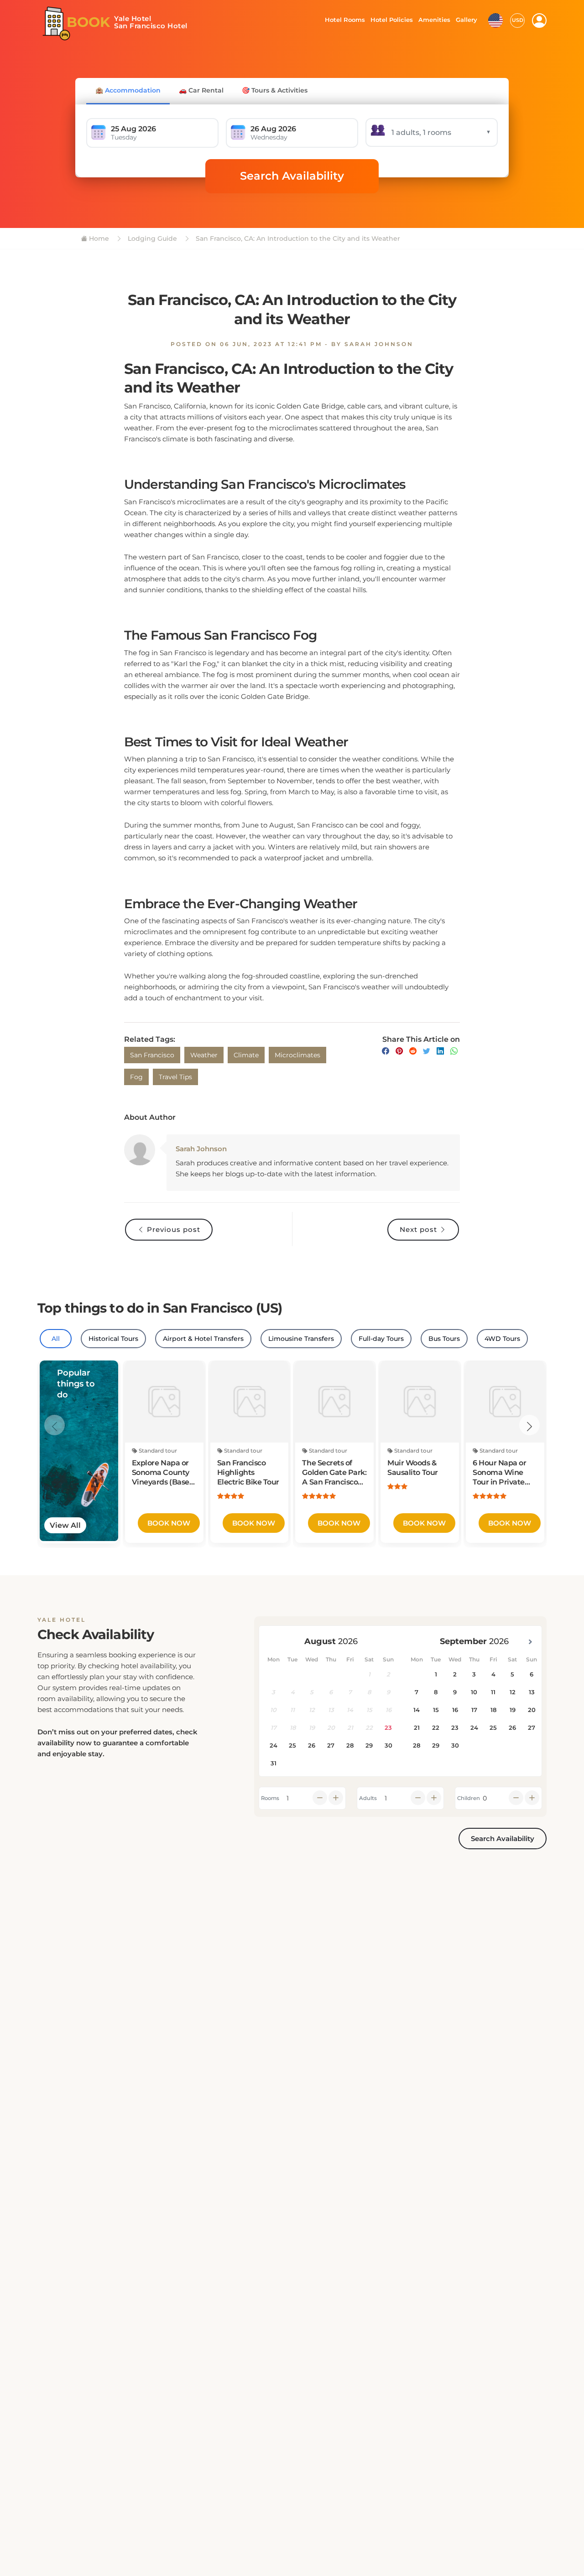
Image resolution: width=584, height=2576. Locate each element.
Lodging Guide (151, 238)
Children (469, 1798)
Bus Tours (444, 1339)
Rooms (270, 1798)
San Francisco (152, 1055)
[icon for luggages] (495, 20)
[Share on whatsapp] (454, 1051)
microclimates (297, 1055)
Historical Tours (113, 1339)
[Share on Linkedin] (440, 1051)
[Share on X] (427, 1051)
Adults (368, 1798)
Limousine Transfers (301, 1339)
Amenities (434, 20)
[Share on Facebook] (386, 1051)
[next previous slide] (55, 1425)
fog (136, 1077)
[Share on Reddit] (413, 1051)
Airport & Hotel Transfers (203, 1339)
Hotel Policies (391, 20)
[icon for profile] (539, 21)
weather (204, 1055)
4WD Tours (502, 1339)
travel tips (175, 1077)
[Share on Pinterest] (399, 1051)
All (56, 1339)
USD (518, 20)
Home (98, 238)
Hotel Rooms (342, 20)
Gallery (466, 20)
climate (246, 1055)
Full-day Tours (381, 1339)
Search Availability (292, 176)
